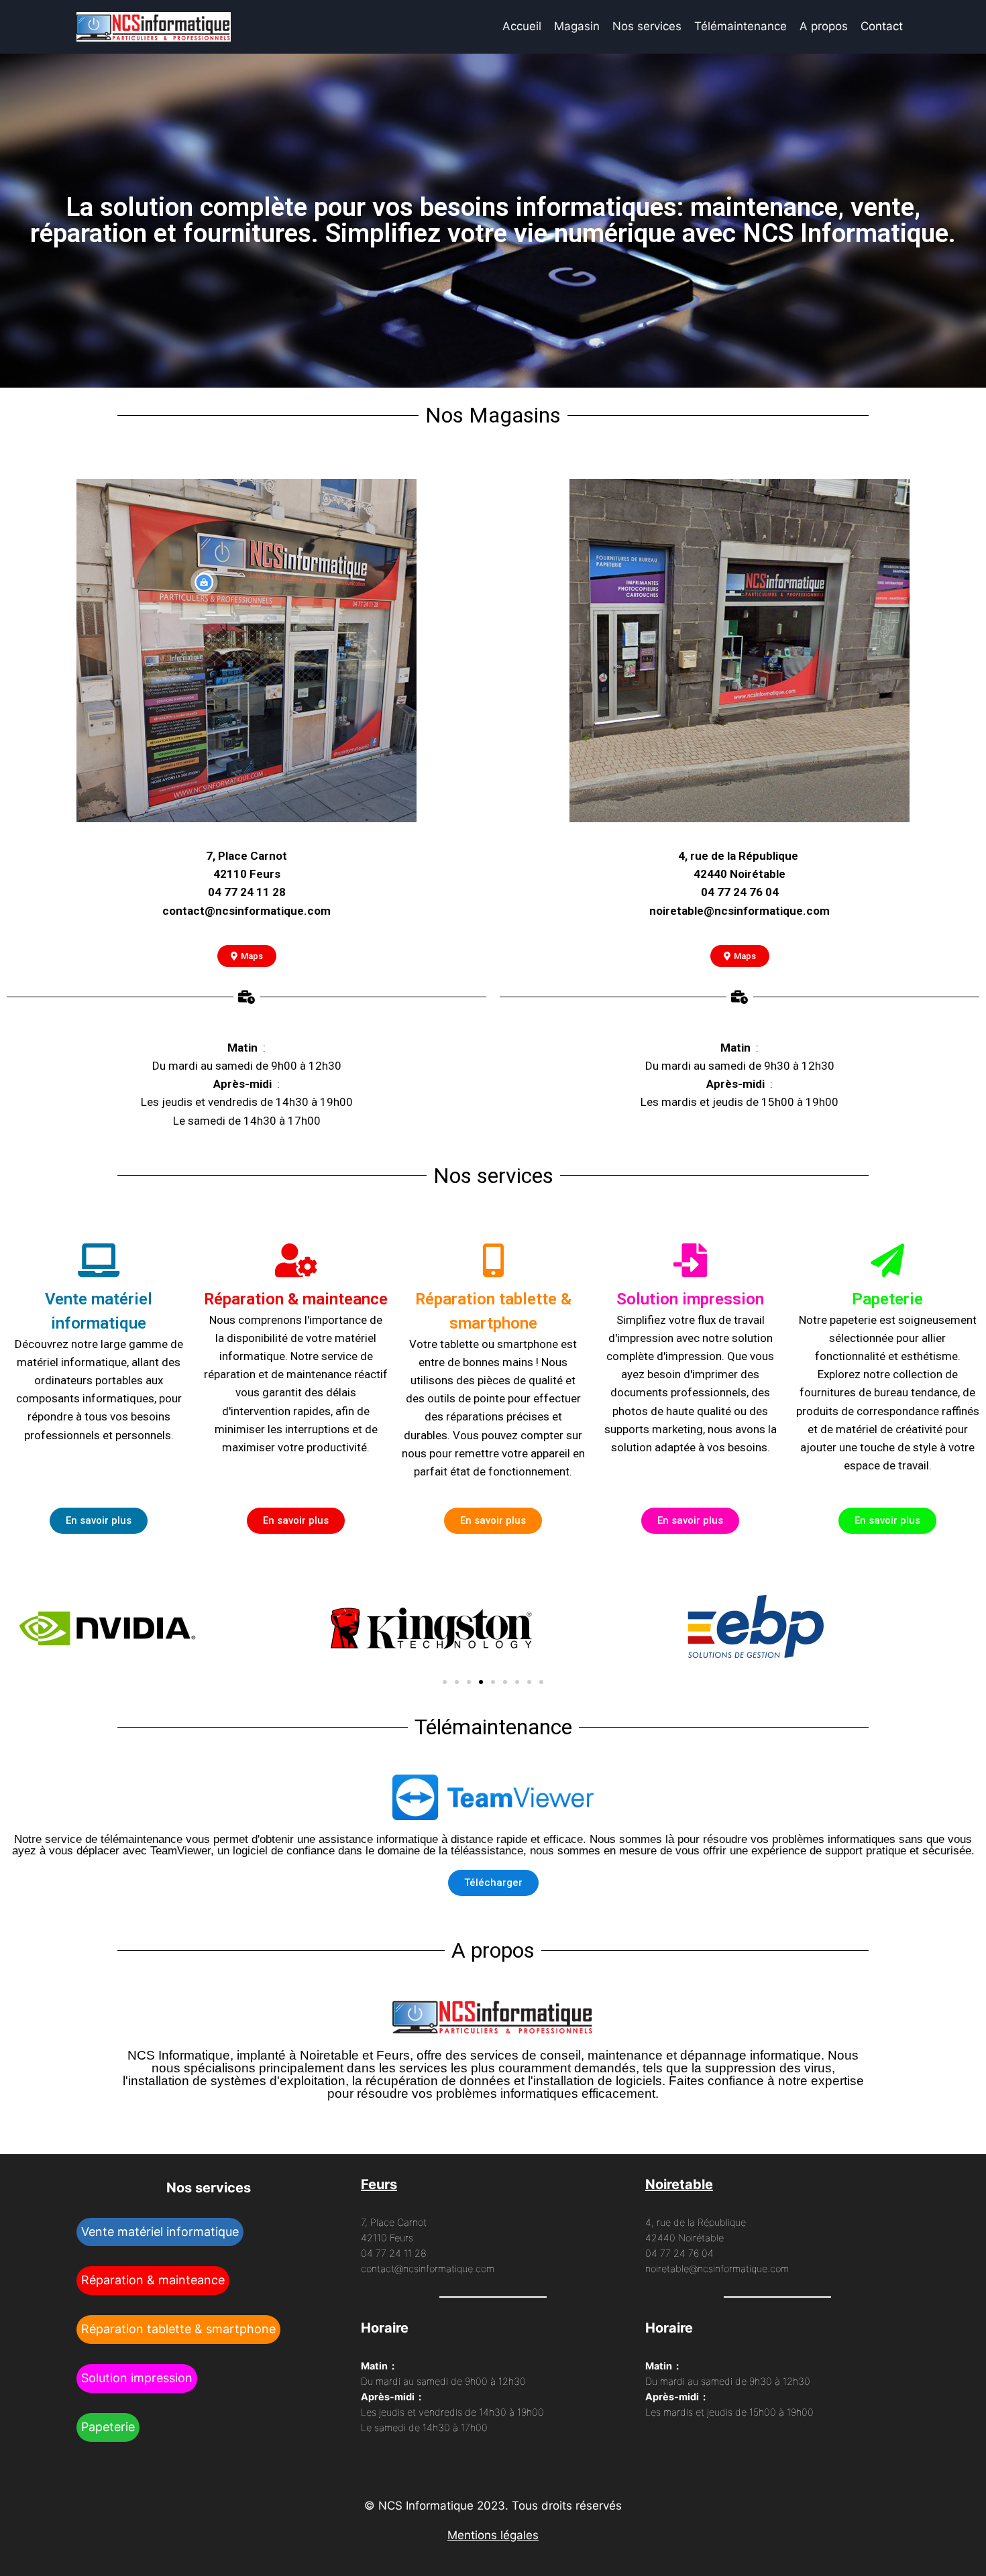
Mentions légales (493, 2535)
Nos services (647, 26)
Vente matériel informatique (160, 2232)
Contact (882, 26)
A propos (824, 26)
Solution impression (137, 2378)
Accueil (522, 26)
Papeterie (108, 2427)
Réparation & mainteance (153, 2280)
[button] (445, 1682)
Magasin (577, 26)
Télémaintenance (741, 26)
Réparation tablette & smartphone (178, 2329)
